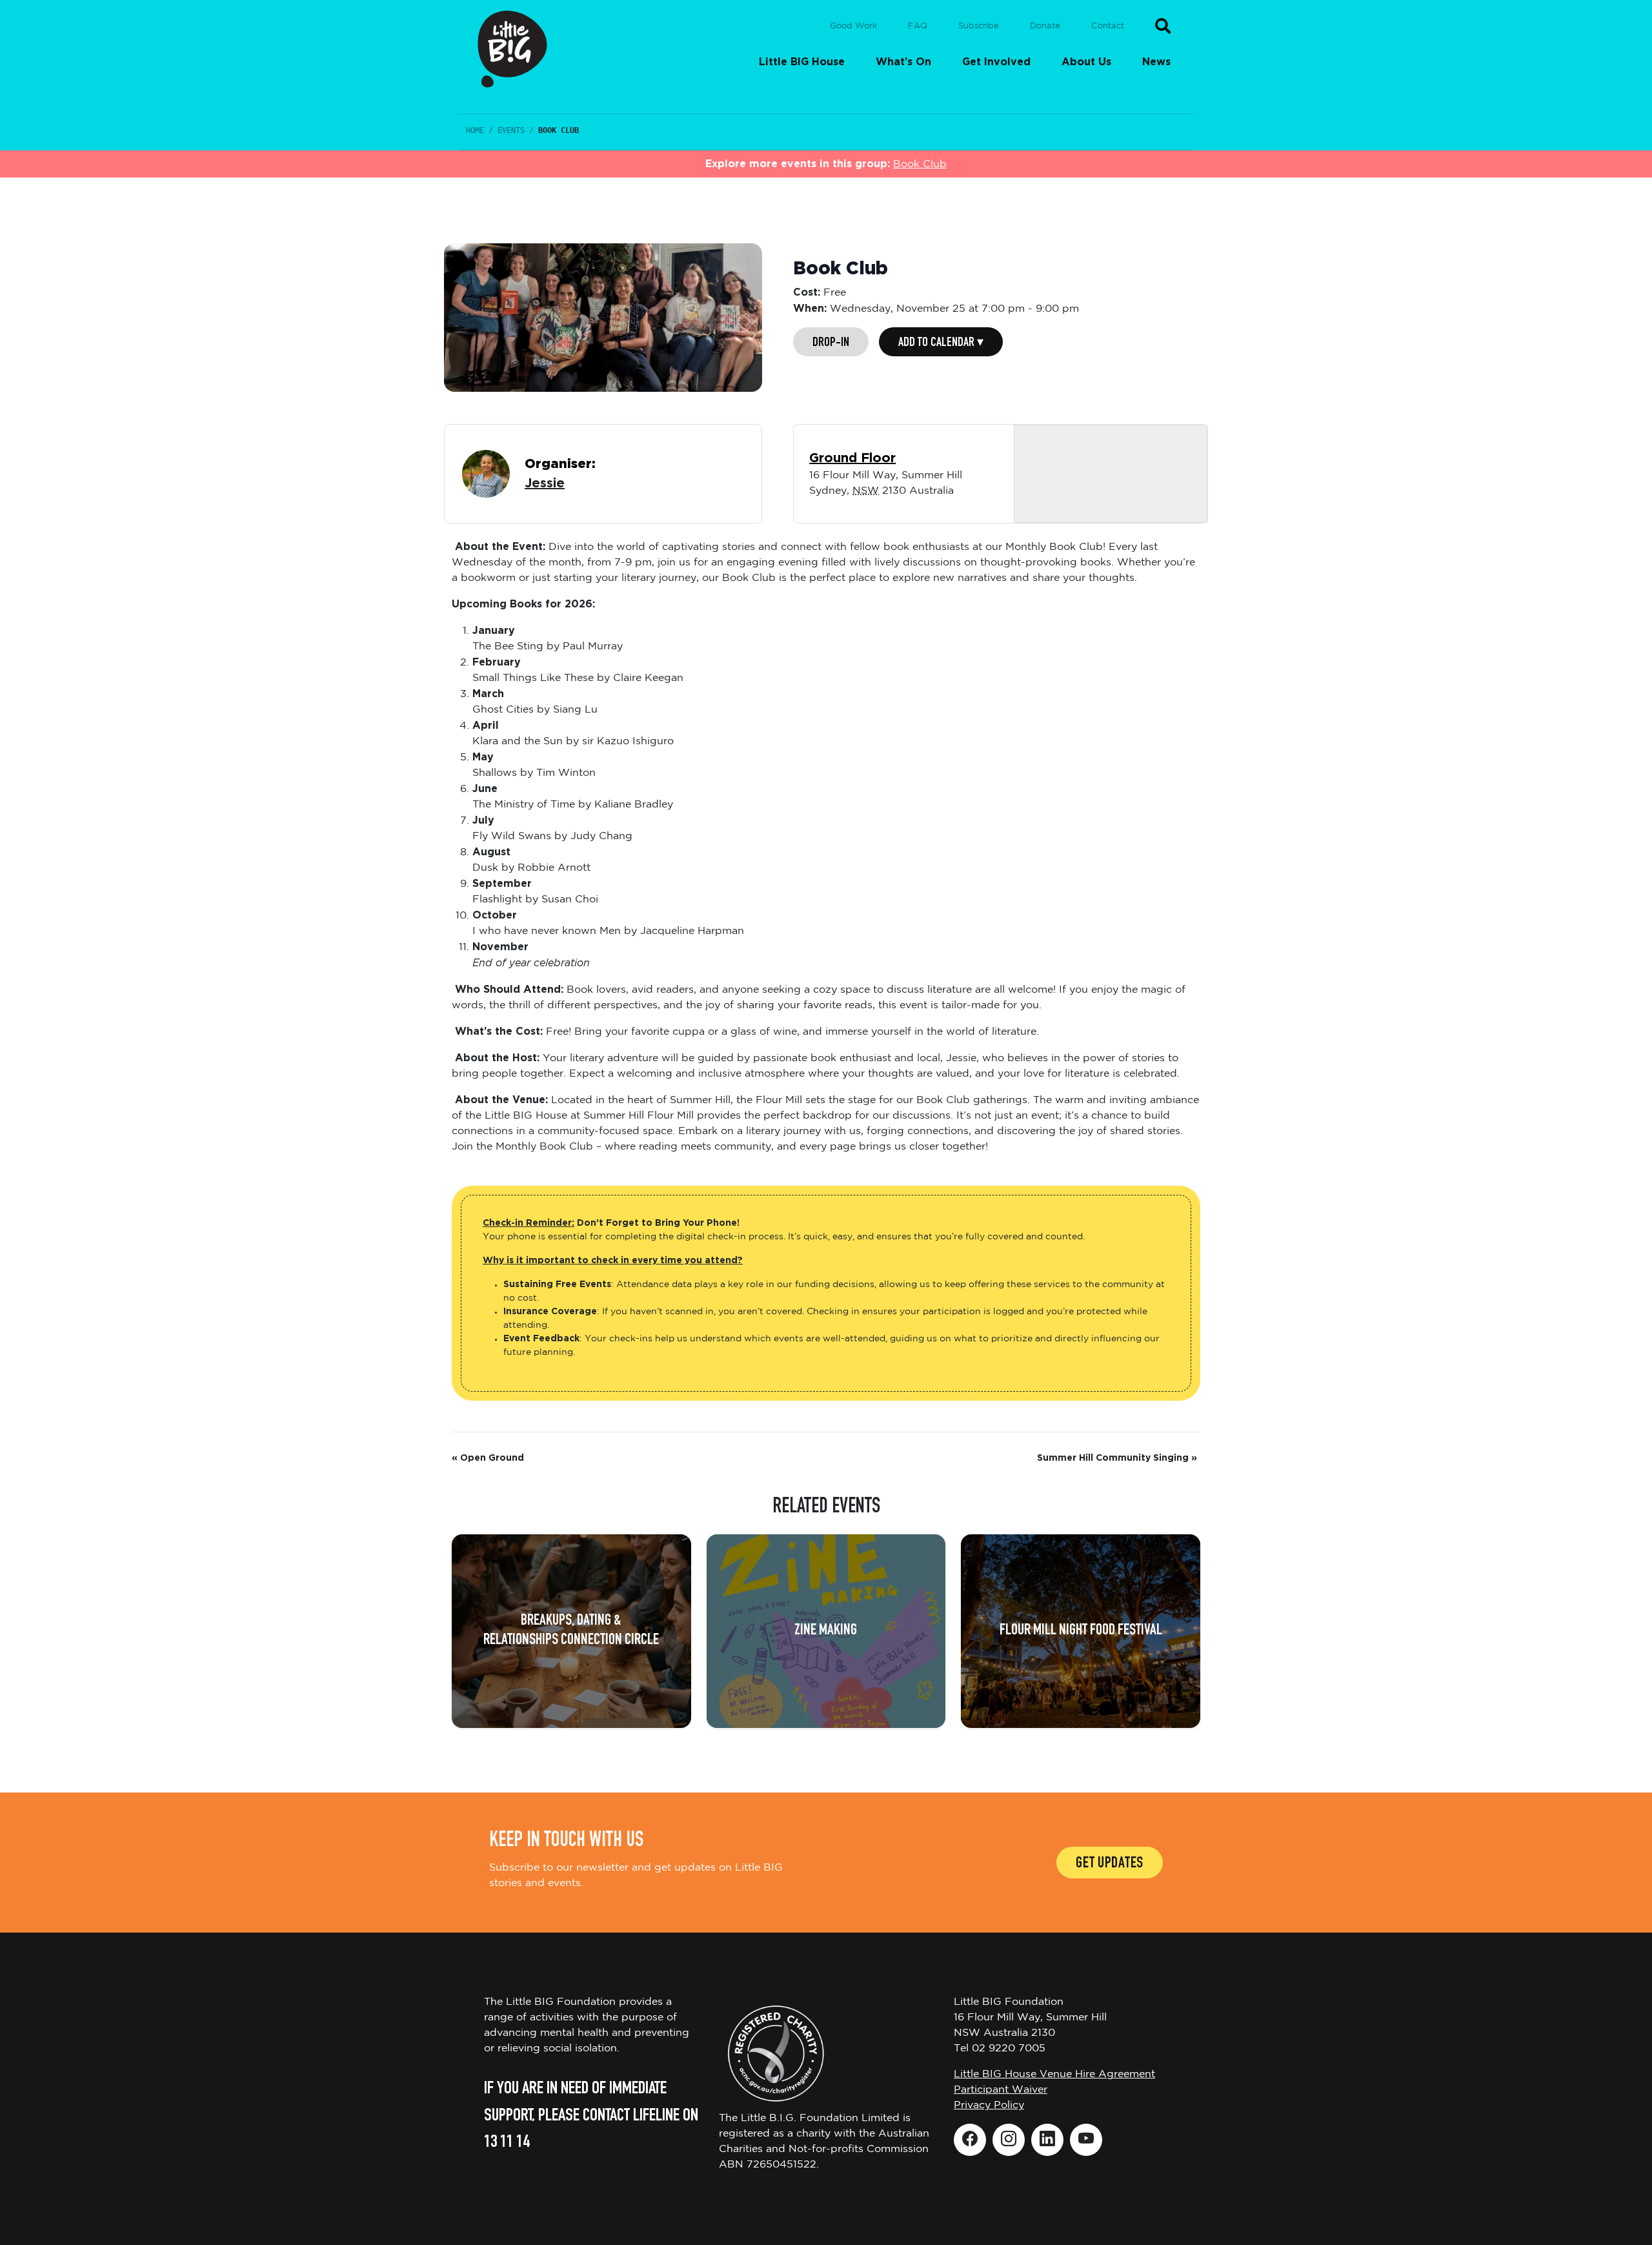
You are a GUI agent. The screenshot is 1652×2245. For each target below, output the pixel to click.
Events (511, 130)
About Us (1086, 62)
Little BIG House (802, 62)
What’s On (903, 62)
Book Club (920, 164)
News (1156, 62)
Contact (1108, 26)
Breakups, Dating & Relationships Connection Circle (571, 1631)
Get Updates (1110, 1864)
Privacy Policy (989, 2105)
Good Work (853, 26)
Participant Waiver (1001, 2090)
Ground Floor (852, 458)
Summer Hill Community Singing (1117, 1458)
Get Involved (996, 62)
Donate (1045, 26)
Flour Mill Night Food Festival (1081, 1631)
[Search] (1163, 26)
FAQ (918, 26)
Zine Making (826, 1631)
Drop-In (831, 343)
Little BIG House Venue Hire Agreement (1054, 2074)
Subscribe (979, 26)
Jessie (545, 483)
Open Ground (488, 1458)
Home (475, 130)
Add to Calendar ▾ (941, 343)
